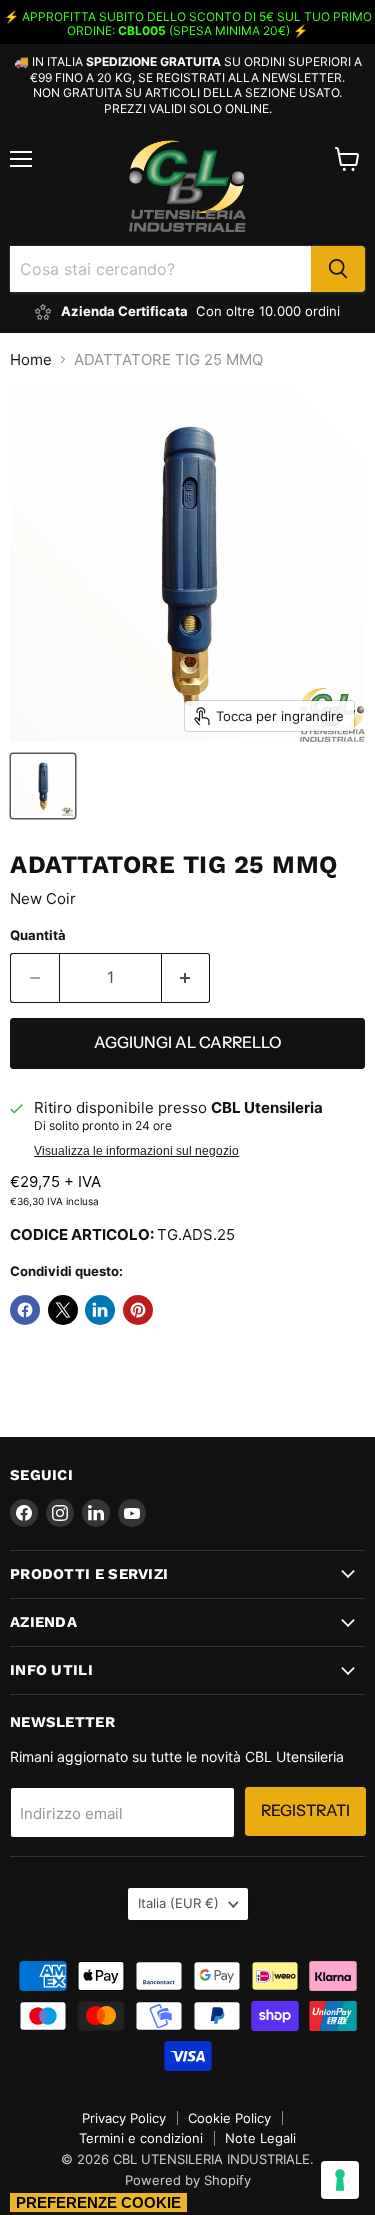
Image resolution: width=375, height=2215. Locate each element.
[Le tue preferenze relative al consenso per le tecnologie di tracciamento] (340, 2180)
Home (31, 359)
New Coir (43, 898)
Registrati (305, 1810)
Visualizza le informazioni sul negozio (136, 1151)
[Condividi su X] (63, 1310)
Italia (178, 1903)
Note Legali (260, 2138)
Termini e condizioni (141, 2138)
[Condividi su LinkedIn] (100, 1310)
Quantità (38, 935)
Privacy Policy (124, 2118)
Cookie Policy (229, 2118)
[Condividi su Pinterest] (138, 1310)
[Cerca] (338, 269)
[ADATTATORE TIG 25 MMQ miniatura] (43, 786)
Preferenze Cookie (98, 2202)
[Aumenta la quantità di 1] (186, 978)
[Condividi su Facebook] (25, 1310)
